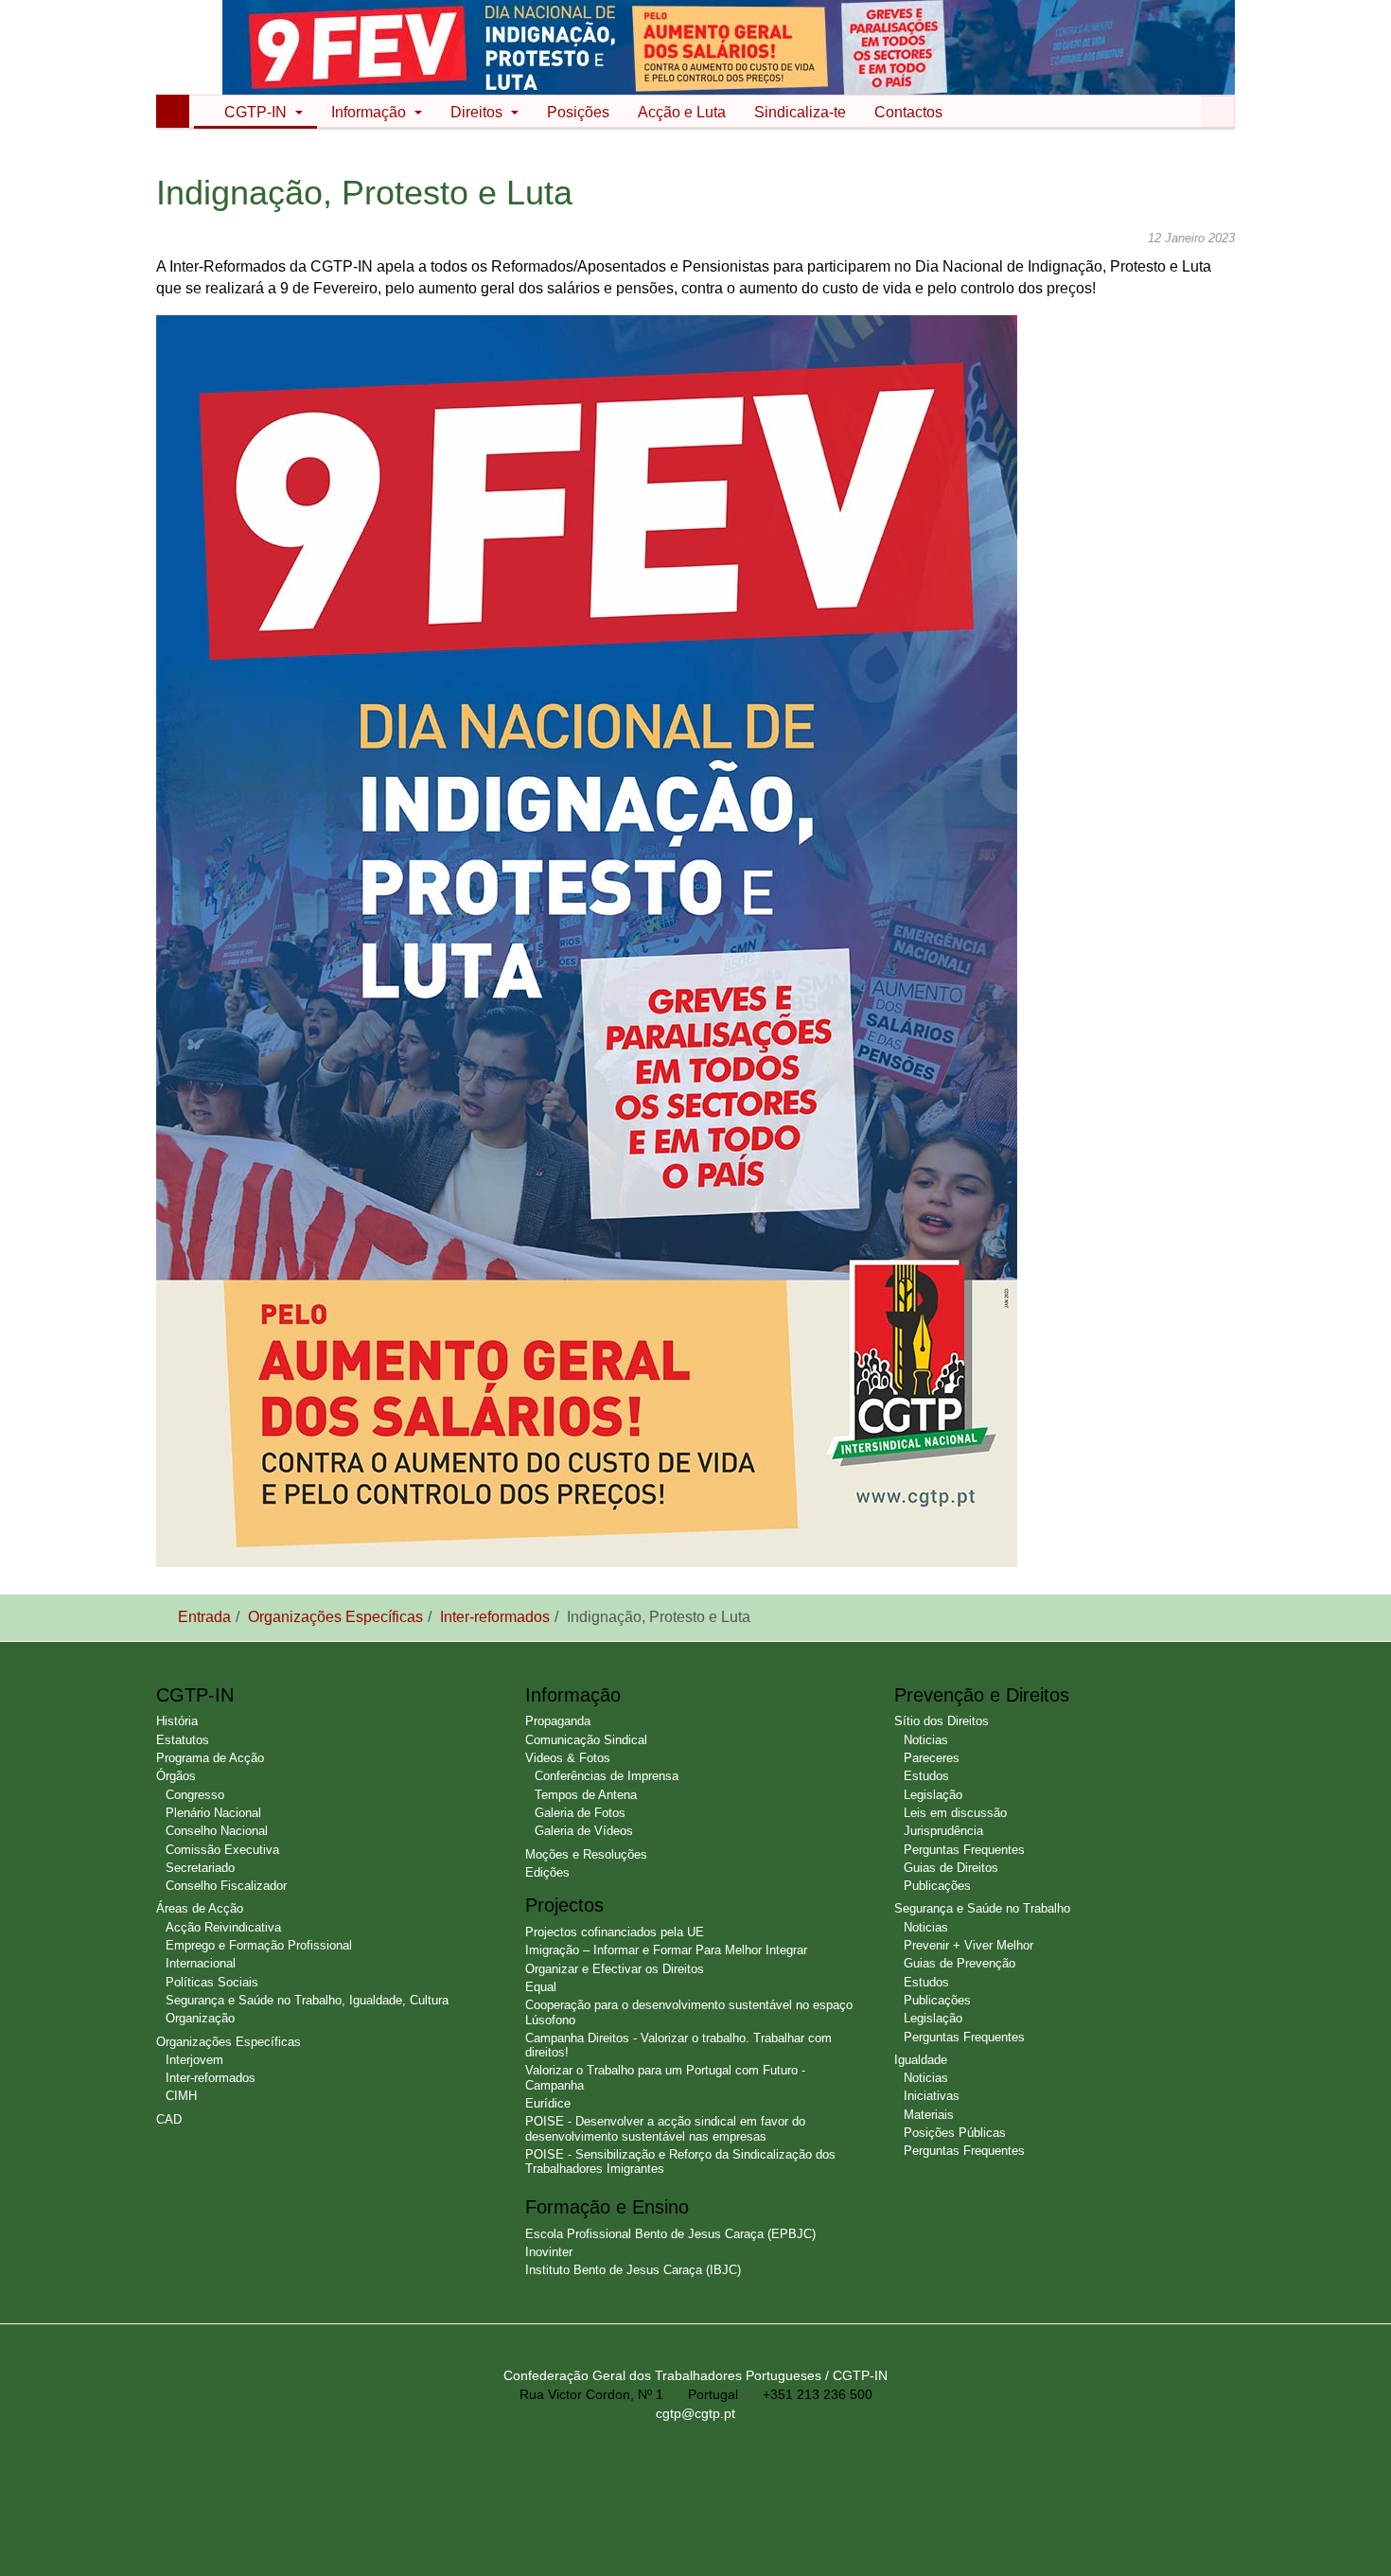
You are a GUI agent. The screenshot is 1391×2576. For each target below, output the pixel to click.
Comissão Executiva (222, 1850)
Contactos (908, 112)
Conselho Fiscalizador (226, 1886)
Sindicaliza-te (800, 112)
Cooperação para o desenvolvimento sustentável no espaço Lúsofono (689, 2012)
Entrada (204, 1617)
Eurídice (548, 2103)
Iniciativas (932, 2096)
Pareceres (932, 1758)
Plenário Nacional (213, 1813)
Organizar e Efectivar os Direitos (615, 1969)
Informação (370, 112)
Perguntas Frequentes (964, 1850)
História (177, 1721)
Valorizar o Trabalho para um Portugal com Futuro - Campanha (665, 2077)
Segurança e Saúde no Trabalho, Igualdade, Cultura (307, 2000)
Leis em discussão (955, 1813)
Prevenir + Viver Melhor (968, 1945)
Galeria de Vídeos (584, 1831)
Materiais (929, 2115)
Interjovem (194, 2060)
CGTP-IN (257, 112)
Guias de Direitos (951, 1868)
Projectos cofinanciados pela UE (615, 1932)
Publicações (937, 1886)
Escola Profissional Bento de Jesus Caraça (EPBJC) (670, 2234)
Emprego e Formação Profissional (259, 1945)
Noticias (926, 1740)
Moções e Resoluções (586, 1854)
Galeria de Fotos (580, 1813)
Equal (541, 1987)
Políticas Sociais (212, 1982)
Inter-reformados (495, 1617)
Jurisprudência (943, 1831)
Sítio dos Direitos (942, 1721)
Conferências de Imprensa (607, 1776)
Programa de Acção (210, 1758)
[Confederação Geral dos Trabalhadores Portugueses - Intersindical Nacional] (197, 49)
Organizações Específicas (335, 1617)
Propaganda (558, 1721)
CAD (169, 2119)
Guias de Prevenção (960, 1963)
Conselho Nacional (217, 1831)
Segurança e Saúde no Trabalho (982, 1908)
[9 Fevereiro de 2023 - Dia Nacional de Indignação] (729, 46)
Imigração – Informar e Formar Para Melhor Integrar (666, 1950)
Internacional (201, 1963)
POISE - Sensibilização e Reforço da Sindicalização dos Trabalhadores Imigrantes (680, 2161)
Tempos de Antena (586, 1795)
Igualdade (921, 2060)
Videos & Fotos (568, 1758)
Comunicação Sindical (586, 1740)
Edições (547, 1872)
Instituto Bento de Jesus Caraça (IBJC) (633, 2270)
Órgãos (176, 1776)
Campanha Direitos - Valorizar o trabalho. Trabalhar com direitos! (678, 2045)
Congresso (195, 1795)
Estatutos (183, 1740)
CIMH (181, 2096)
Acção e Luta (682, 112)
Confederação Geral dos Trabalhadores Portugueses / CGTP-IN (695, 2375)
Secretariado (200, 1868)
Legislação (933, 1795)
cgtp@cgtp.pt (695, 2413)
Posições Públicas (955, 2133)
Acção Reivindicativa (223, 1927)
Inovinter (549, 2252)
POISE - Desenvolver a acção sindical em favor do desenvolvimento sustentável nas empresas (665, 2128)
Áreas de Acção (200, 1908)
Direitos (478, 112)
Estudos (926, 1776)
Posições (578, 112)
